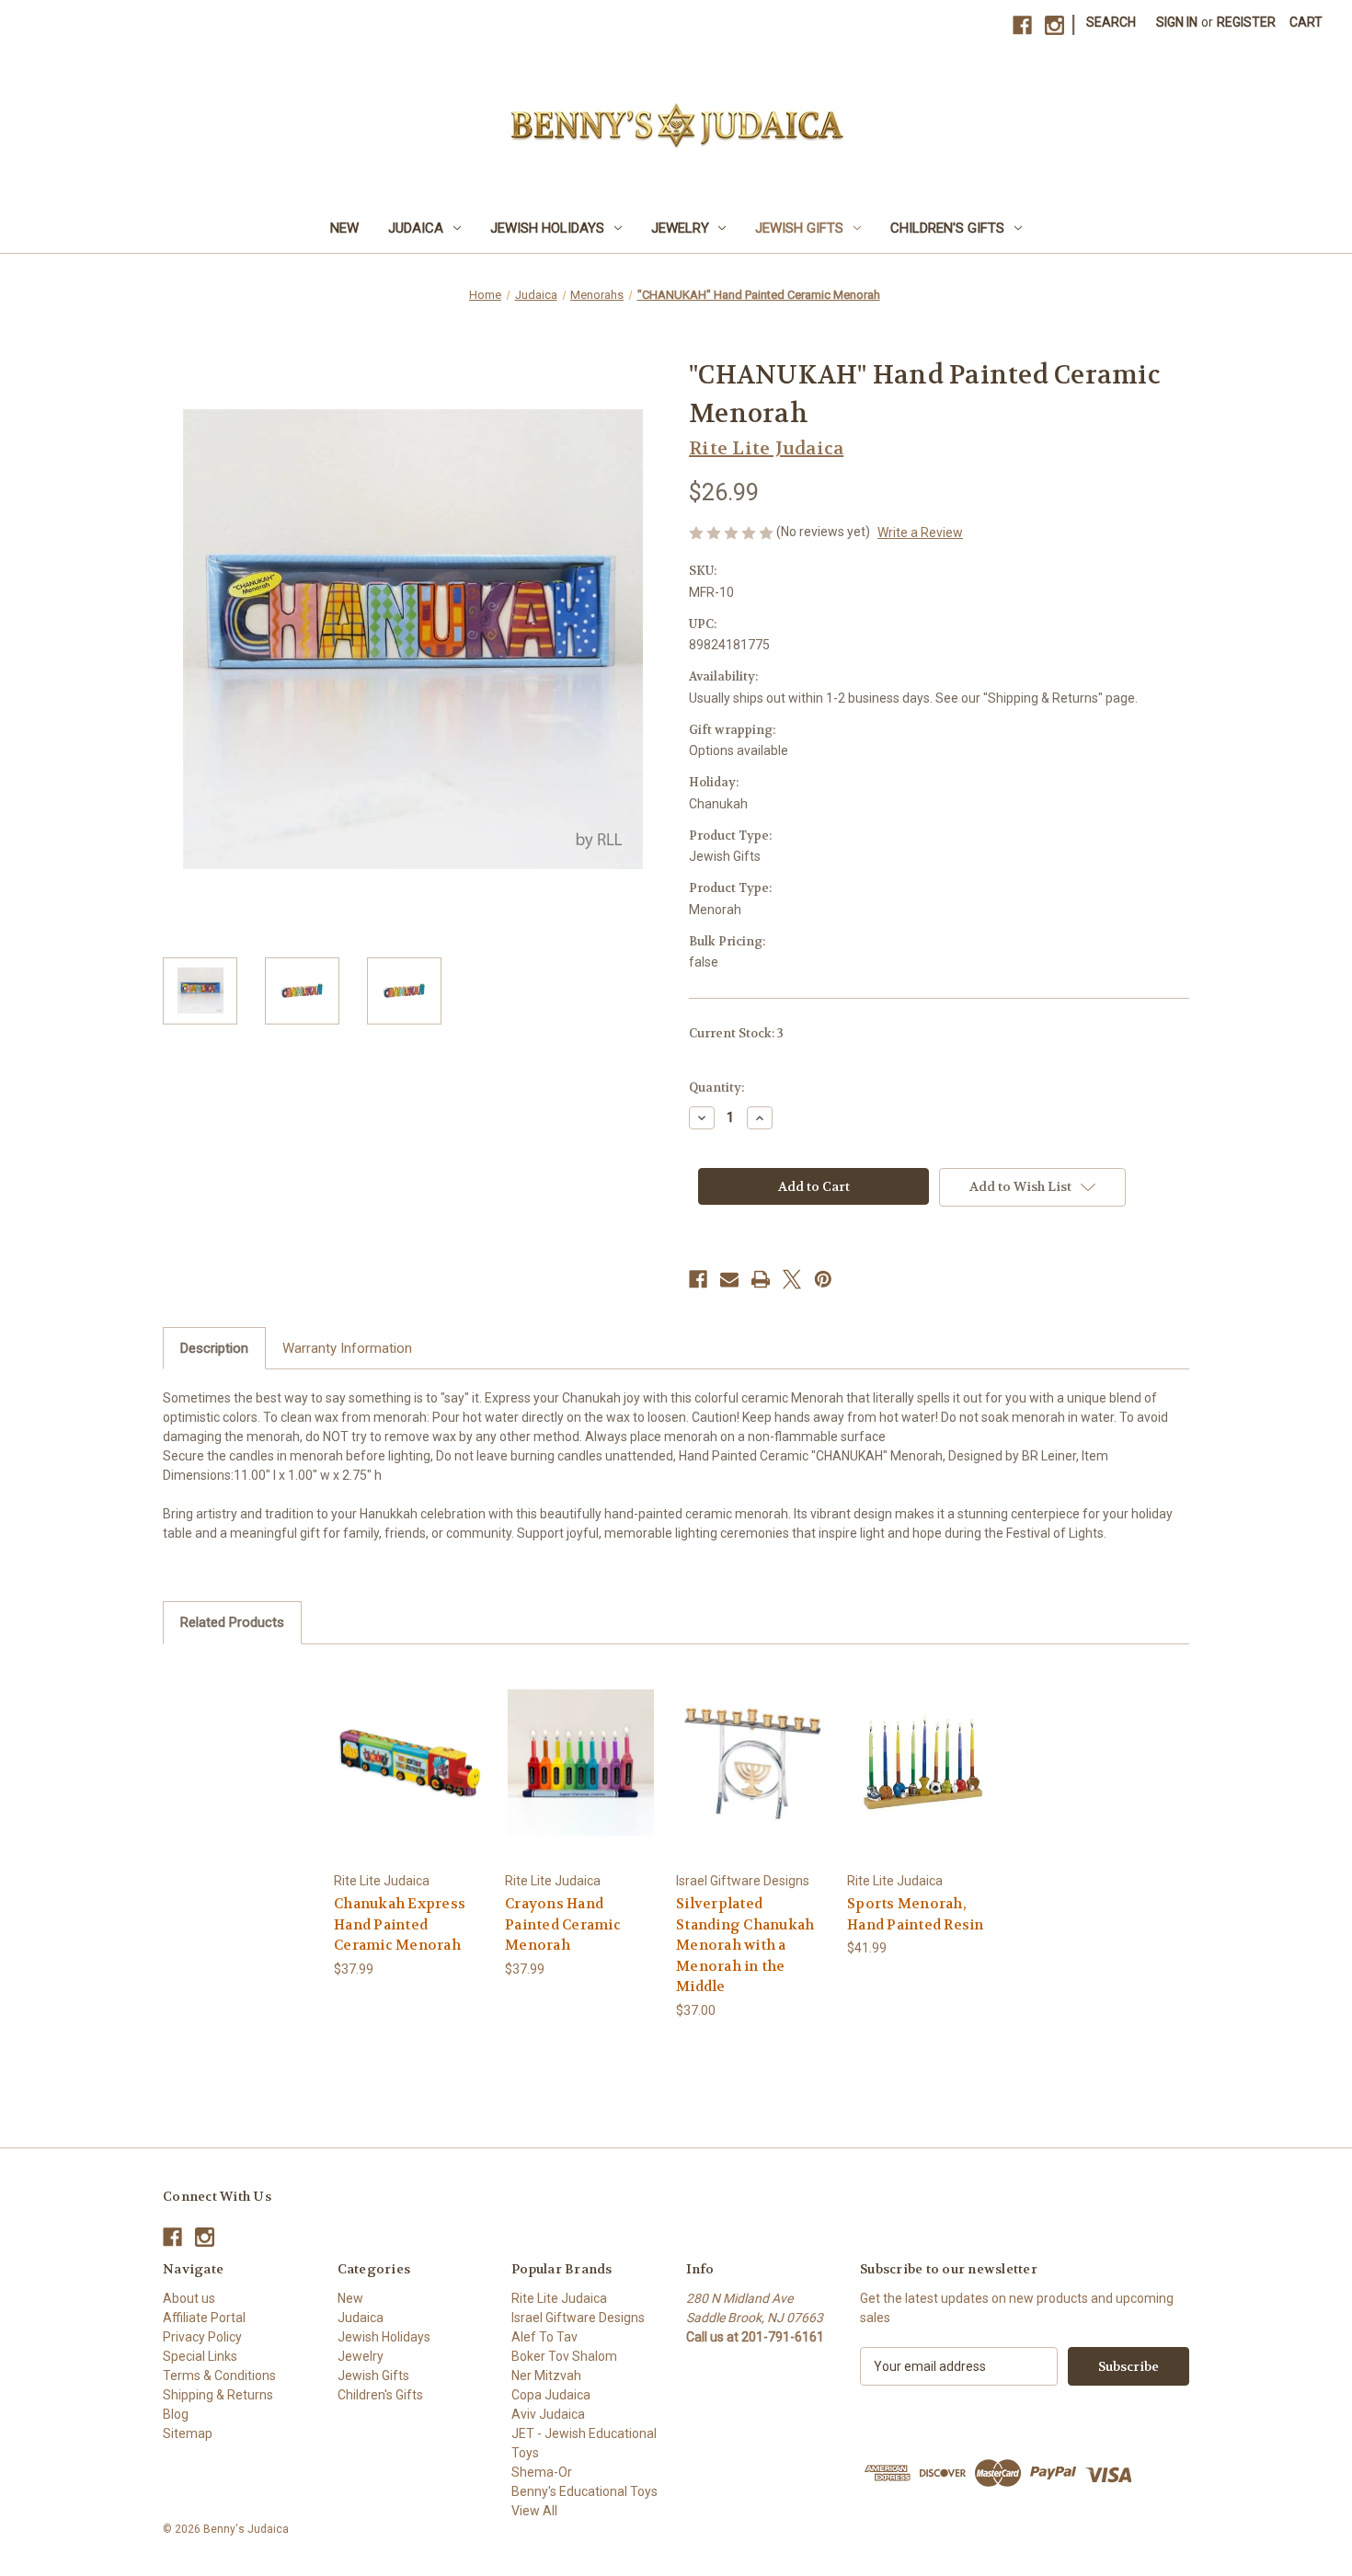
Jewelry (680, 228)
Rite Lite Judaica (559, 2298)
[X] (792, 1279)
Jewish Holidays (547, 228)
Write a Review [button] (920, 532)
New (344, 228)
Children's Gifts (947, 228)
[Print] (761, 1279)
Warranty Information (347, 1348)
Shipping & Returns (218, 2395)
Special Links (200, 2356)
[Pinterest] (823, 1279)
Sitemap (188, 2433)
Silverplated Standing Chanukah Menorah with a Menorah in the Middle (745, 1945)
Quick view (409, 1746)
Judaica (416, 228)
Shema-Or (542, 2472)
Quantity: (716, 1088)
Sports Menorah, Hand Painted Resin (916, 1914)
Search (1111, 22)
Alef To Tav (544, 2337)
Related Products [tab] (232, 1622)
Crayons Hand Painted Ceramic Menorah (563, 1924)
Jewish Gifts (799, 228)
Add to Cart (410, 1778)
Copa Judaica (551, 2395)
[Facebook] (1022, 25)
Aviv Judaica (548, 2414)
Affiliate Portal (204, 2318)
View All (534, 2511)
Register (1246, 22)
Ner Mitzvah (546, 2376)
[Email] (729, 1279)
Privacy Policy (202, 2337)
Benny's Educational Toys (584, 2491)
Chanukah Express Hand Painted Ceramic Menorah (400, 1924)
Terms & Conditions (219, 2376)
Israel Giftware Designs (578, 2318)
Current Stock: (736, 1033)
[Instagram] (1054, 25)
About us (189, 2298)
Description (214, 1348)
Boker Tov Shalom (564, 2356)
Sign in (1177, 22)
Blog (176, 2414)
